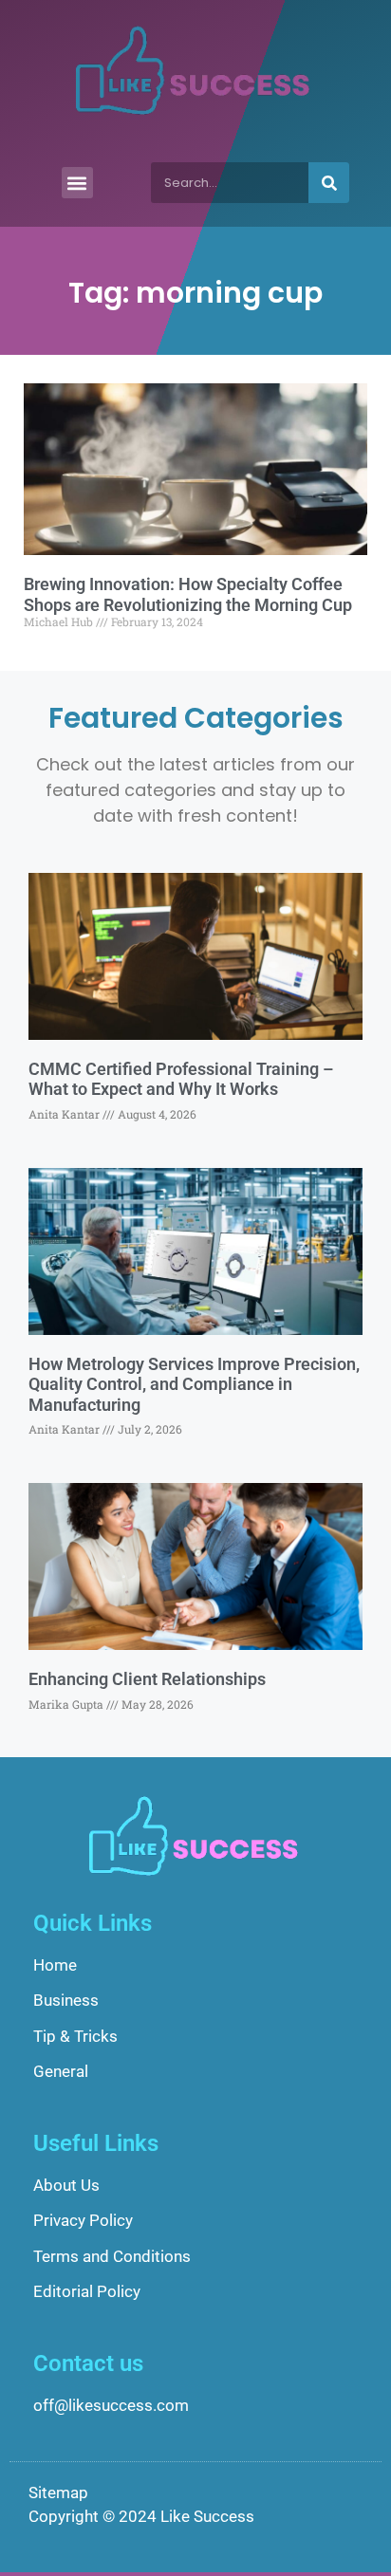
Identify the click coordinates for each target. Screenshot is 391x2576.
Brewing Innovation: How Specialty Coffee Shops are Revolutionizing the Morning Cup (188, 594)
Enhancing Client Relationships (147, 1679)
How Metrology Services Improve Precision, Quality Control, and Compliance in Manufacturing (194, 1384)
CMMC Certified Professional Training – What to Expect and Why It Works (181, 1079)
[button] (77, 183)
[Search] (329, 183)
